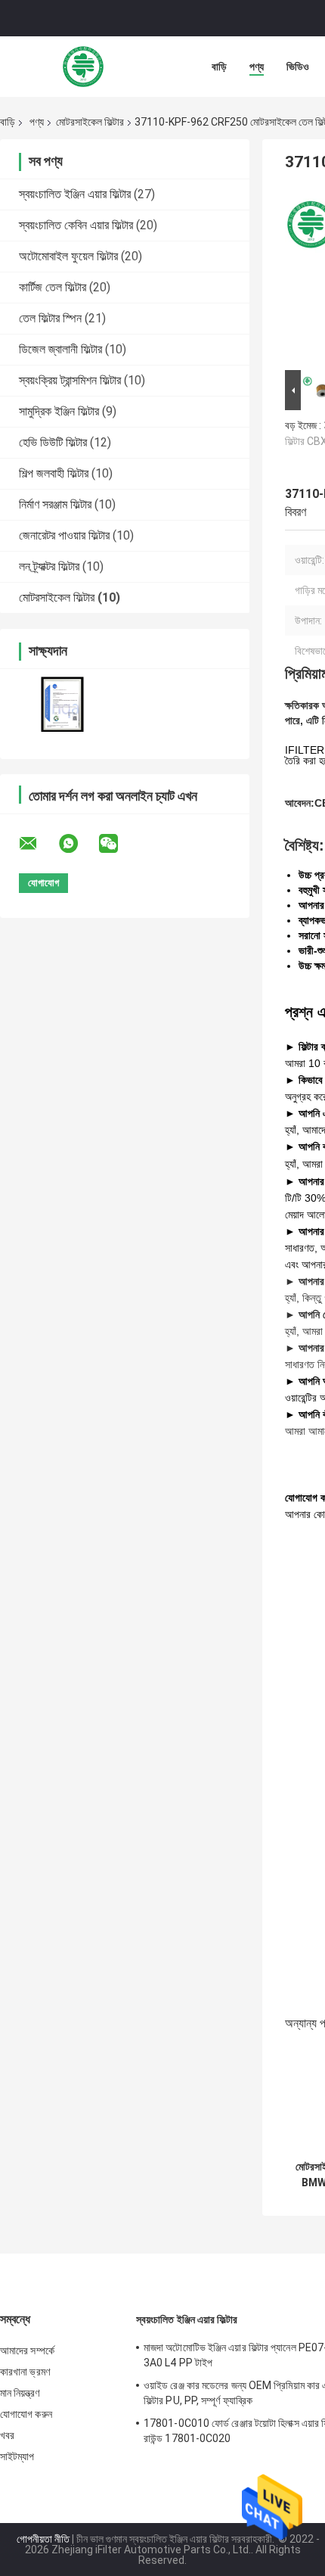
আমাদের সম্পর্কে (27, 2350)
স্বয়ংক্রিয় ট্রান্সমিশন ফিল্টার (70, 380)
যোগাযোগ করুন (26, 2414)
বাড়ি (219, 67)
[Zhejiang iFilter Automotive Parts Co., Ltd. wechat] (118, 844)
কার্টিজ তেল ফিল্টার (53, 287)
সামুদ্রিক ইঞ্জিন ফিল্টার (59, 411)
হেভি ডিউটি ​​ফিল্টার (53, 442)
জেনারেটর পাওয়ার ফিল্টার (64, 535)
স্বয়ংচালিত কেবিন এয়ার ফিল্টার (76, 225)
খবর (7, 2435)
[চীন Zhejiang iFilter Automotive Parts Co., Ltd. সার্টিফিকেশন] (62, 704)
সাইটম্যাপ (17, 2456)
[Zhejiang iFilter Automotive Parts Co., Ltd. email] (38, 844)
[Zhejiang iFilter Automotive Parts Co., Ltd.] (83, 67)
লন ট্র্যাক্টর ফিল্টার (49, 566)
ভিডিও (298, 67)
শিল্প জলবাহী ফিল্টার (54, 473)
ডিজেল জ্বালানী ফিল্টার (60, 349)
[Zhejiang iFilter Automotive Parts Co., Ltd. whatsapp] (78, 844)
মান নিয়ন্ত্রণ (20, 2393)
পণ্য (257, 67)
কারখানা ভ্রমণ (25, 2372)
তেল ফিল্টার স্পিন (50, 318)
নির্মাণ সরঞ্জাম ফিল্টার (55, 504)
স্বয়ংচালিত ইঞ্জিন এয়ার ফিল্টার (75, 194)
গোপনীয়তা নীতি (43, 2539)
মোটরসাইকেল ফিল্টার (90, 122)
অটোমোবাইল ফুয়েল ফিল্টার (68, 256)
